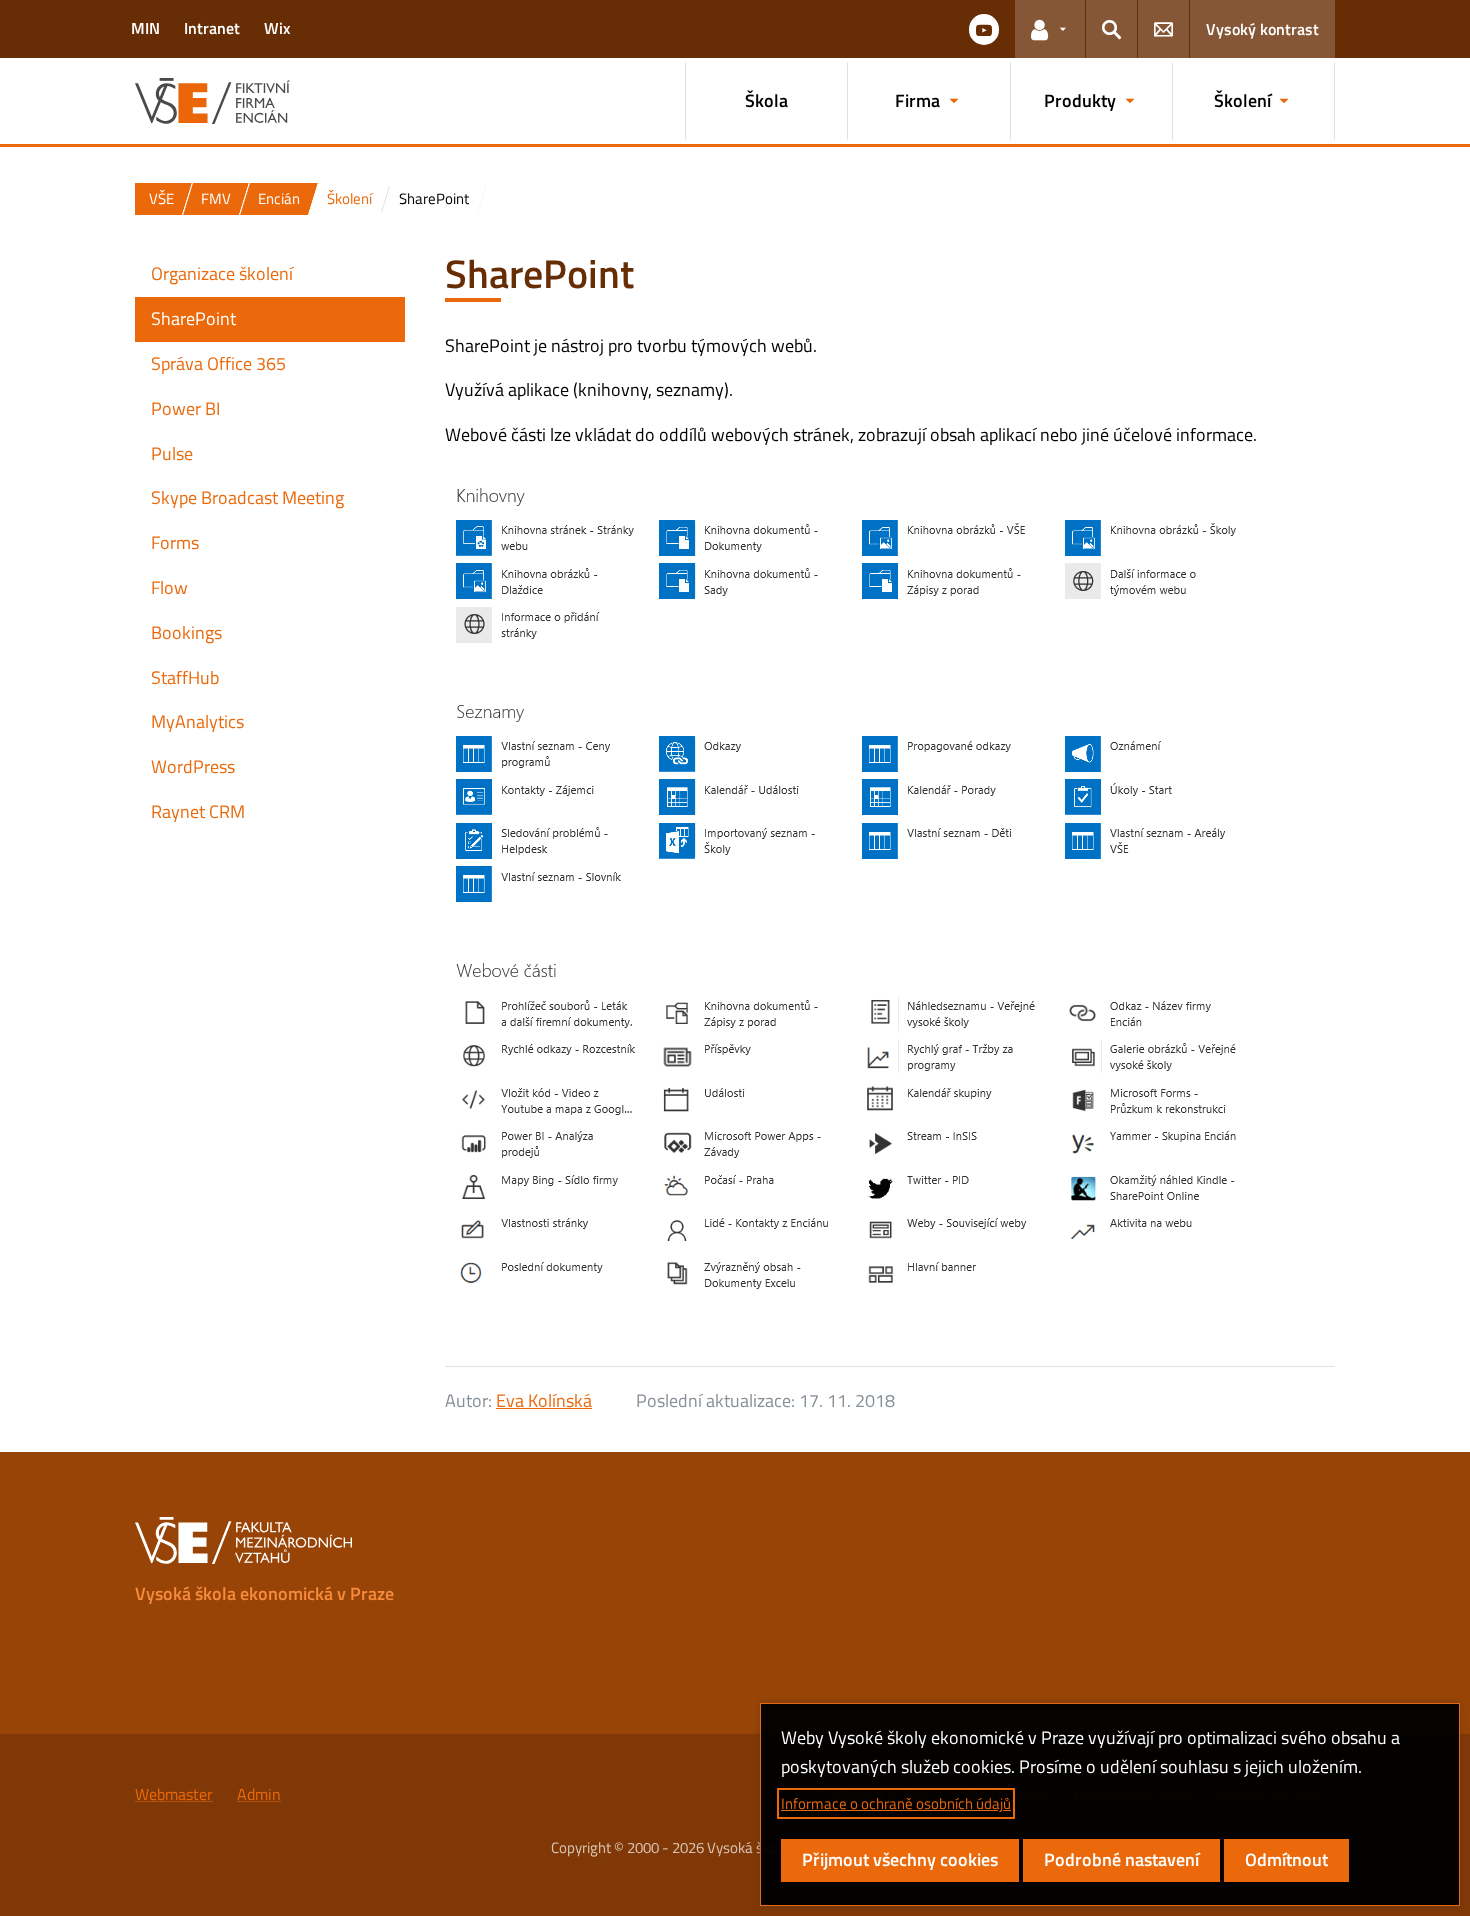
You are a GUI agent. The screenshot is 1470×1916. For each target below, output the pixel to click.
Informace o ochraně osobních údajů (896, 1803)
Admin (259, 1794)
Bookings (186, 632)
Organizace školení (222, 273)
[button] (984, 29)
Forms (175, 542)
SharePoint (193, 318)
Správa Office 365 (218, 363)
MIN (145, 28)
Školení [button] (1242, 100)
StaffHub (185, 677)
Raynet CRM (198, 811)
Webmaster (174, 1794)
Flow (169, 587)
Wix (277, 28)
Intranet (212, 28)
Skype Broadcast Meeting (247, 497)
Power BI (185, 408)
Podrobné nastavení (1121, 1859)
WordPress (193, 766)
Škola (766, 100)
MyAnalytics (197, 721)
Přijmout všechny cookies (900, 1859)
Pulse (172, 453)
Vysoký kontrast (1262, 29)
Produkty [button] (1080, 100)
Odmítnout (1286, 1859)
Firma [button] (917, 100)
